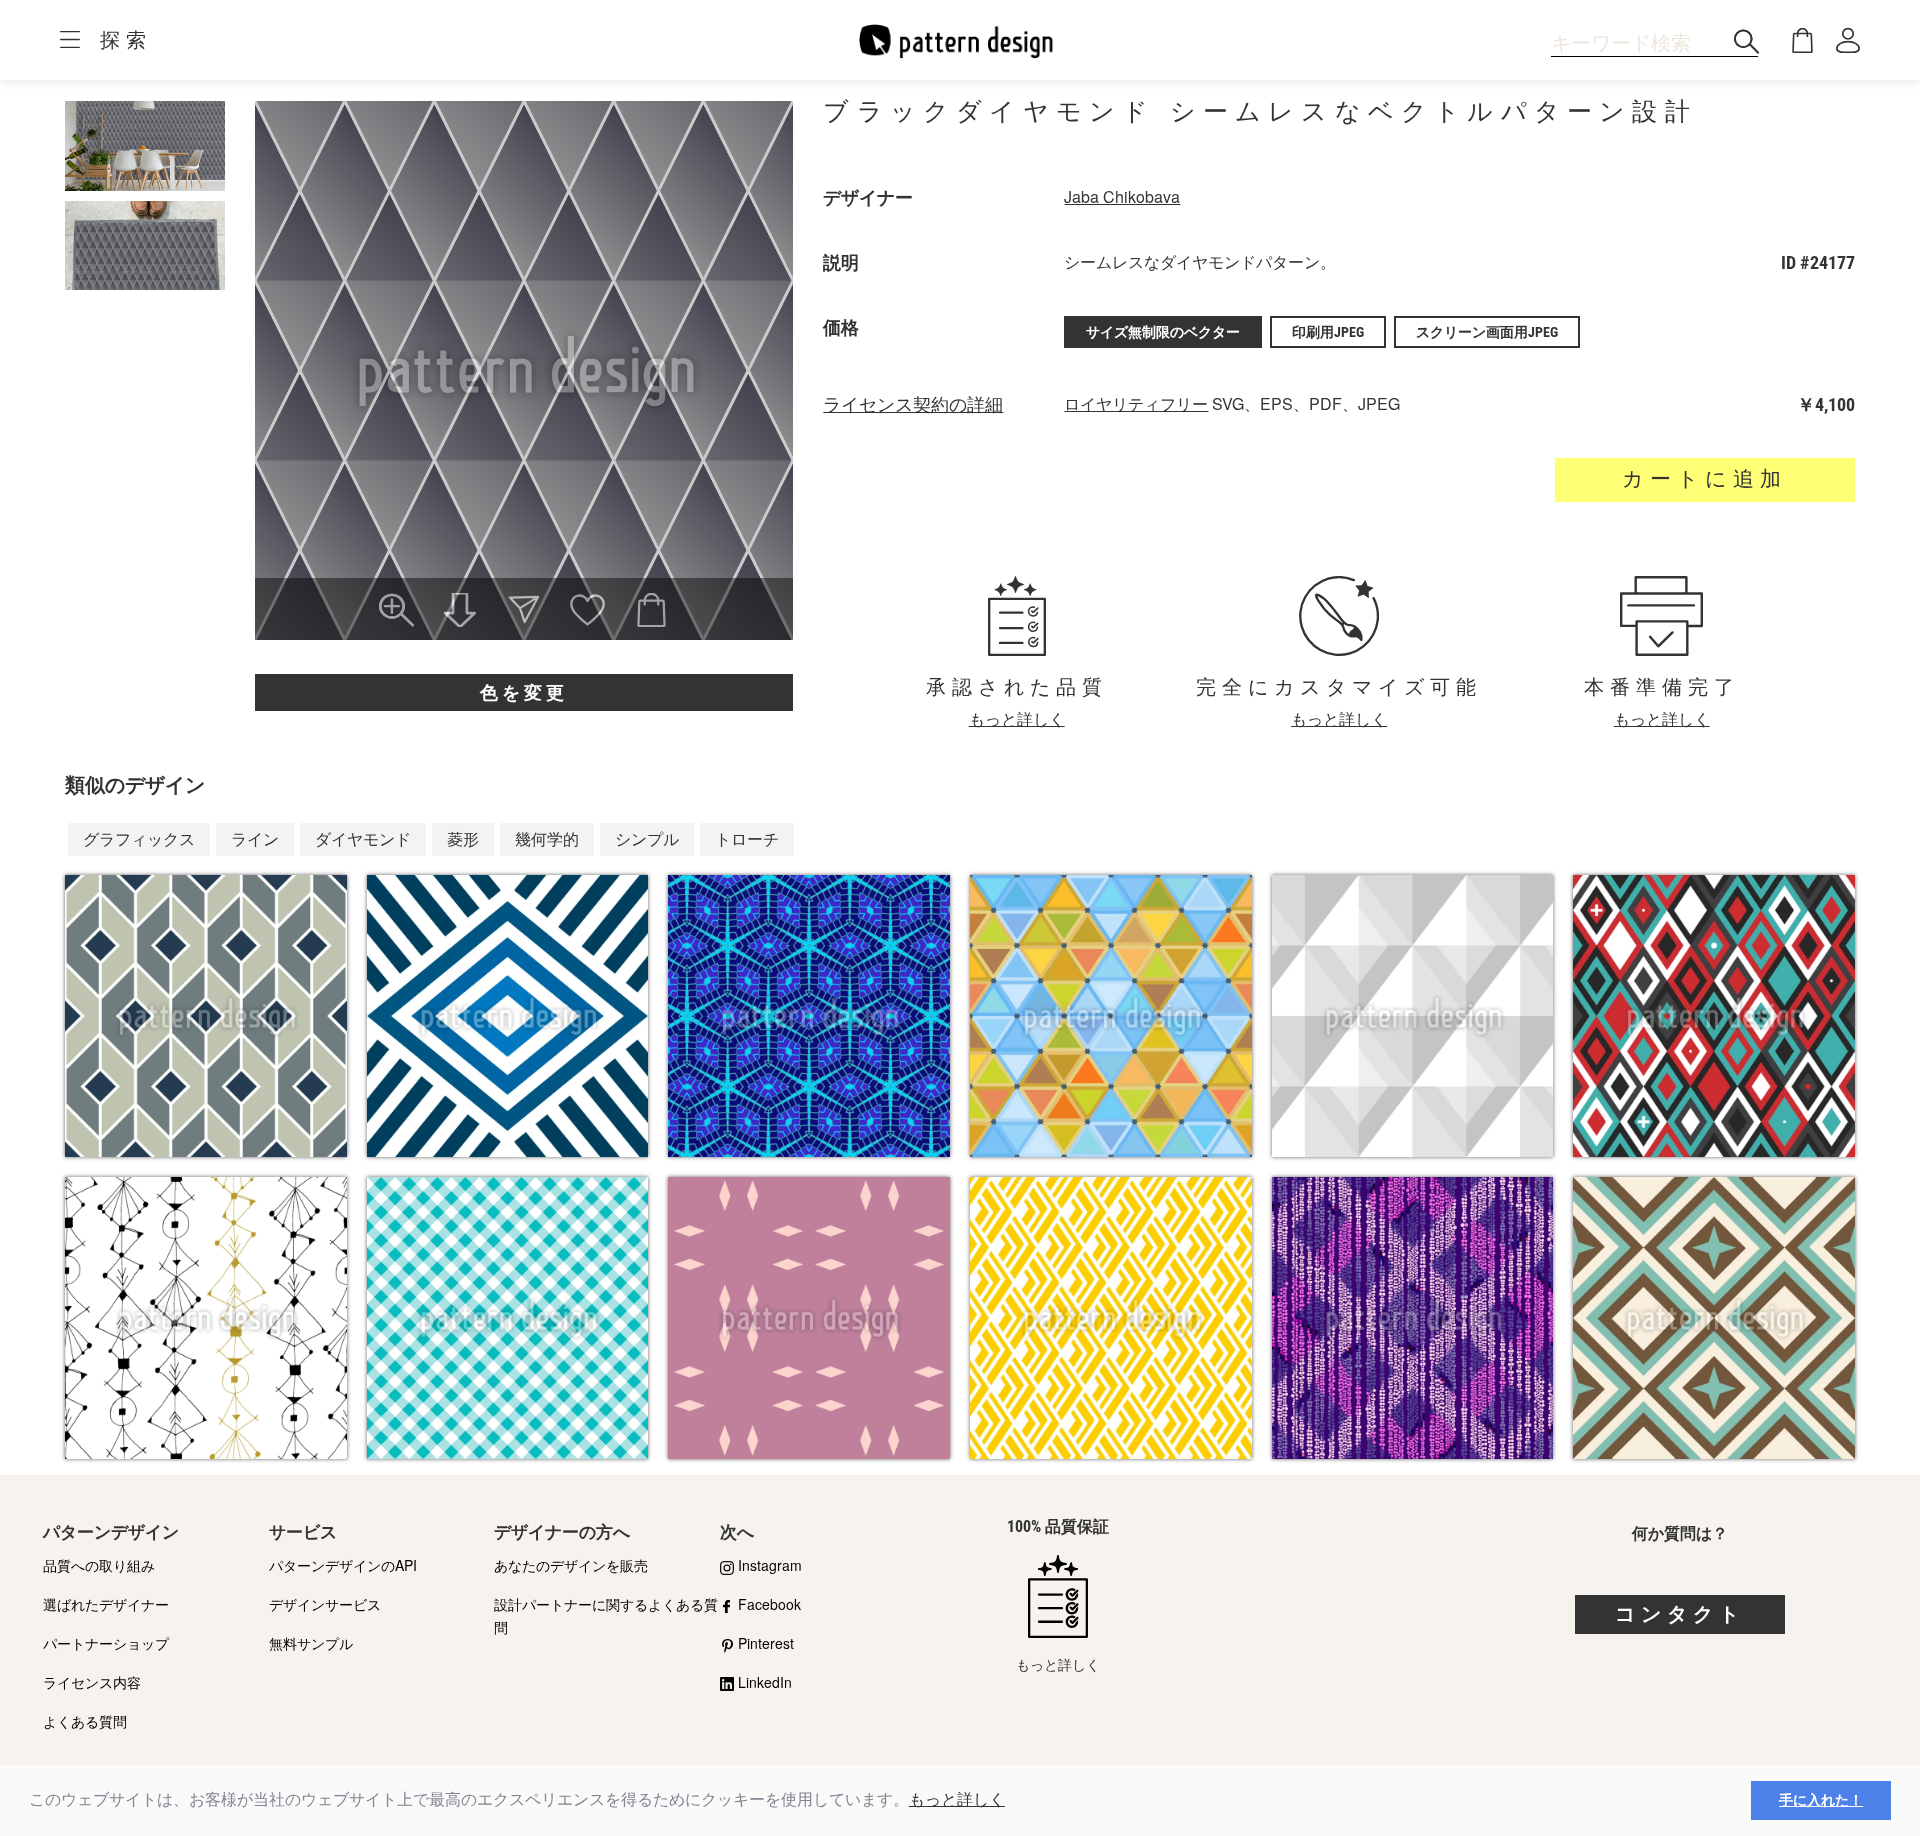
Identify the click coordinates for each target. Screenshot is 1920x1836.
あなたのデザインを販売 (571, 1565)
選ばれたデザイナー (106, 1604)
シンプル (647, 838)
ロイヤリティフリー (1136, 403)
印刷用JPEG (1328, 332)
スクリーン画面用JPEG (1487, 332)
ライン (255, 838)
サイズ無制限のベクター (1163, 332)
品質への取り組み (99, 1565)
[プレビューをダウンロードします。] (460, 612)
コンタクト (1680, 1614)
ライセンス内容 (92, 1682)
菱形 (463, 838)
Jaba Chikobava (1122, 196)
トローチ (747, 838)
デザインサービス (325, 1604)
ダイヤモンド (363, 838)
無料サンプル (311, 1643)
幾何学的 (547, 838)
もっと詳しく (957, 1799)
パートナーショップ (106, 1643)
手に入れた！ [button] (1821, 1800)
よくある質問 (85, 1721)
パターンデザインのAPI (343, 1565)
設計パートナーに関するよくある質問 (606, 1615)
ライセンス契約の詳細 (913, 405)
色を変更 (524, 692)
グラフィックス (139, 838)
